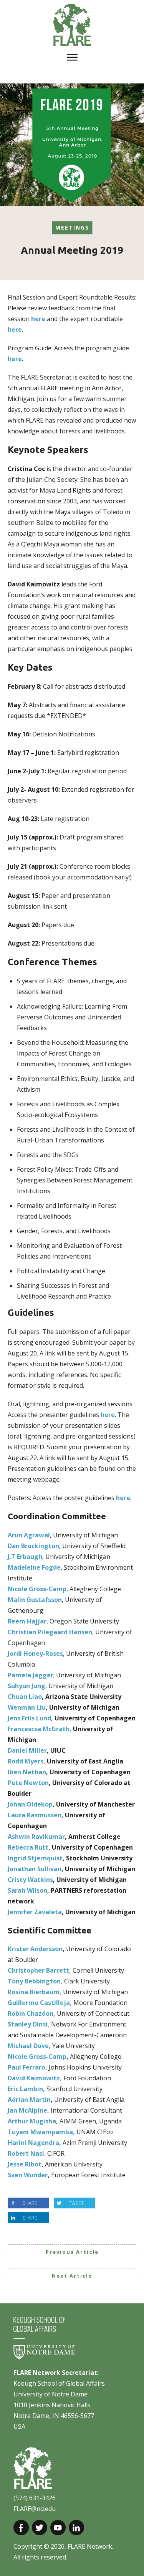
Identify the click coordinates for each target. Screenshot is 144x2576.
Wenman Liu (27, 1707)
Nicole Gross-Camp (37, 2056)
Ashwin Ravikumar (36, 1837)
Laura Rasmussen (35, 1815)
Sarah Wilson (27, 1890)
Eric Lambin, (27, 2089)
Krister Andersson (35, 1949)
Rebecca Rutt (28, 1847)
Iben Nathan (27, 1772)
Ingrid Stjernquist (35, 1858)
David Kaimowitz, (36, 2078)
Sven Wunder (28, 2175)
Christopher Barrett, (40, 1970)
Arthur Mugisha (32, 2121)
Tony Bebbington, (35, 1981)
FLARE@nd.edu (35, 2509)
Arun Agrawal (29, 1535)
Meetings (72, 227)
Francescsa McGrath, (40, 1729)
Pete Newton (28, 1783)
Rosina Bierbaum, (35, 1992)
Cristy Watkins (30, 1880)
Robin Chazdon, (32, 2013)
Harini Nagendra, (35, 2143)
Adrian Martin (29, 2100)
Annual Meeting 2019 (72, 250)
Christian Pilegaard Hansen (50, 1632)
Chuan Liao (25, 1697)
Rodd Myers (26, 1761)
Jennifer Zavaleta (35, 1912)
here (38, 319)
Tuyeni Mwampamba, (42, 2132)
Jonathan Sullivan (35, 1869)
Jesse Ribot (25, 2164)
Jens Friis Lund (29, 1718)
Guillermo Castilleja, (41, 2003)
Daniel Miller (27, 1750)
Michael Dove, (30, 2046)
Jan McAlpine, (29, 2110)
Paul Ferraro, (28, 2067)
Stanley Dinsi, (29, 2024)
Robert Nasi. (27, 2153)
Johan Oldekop (30, 1804)
